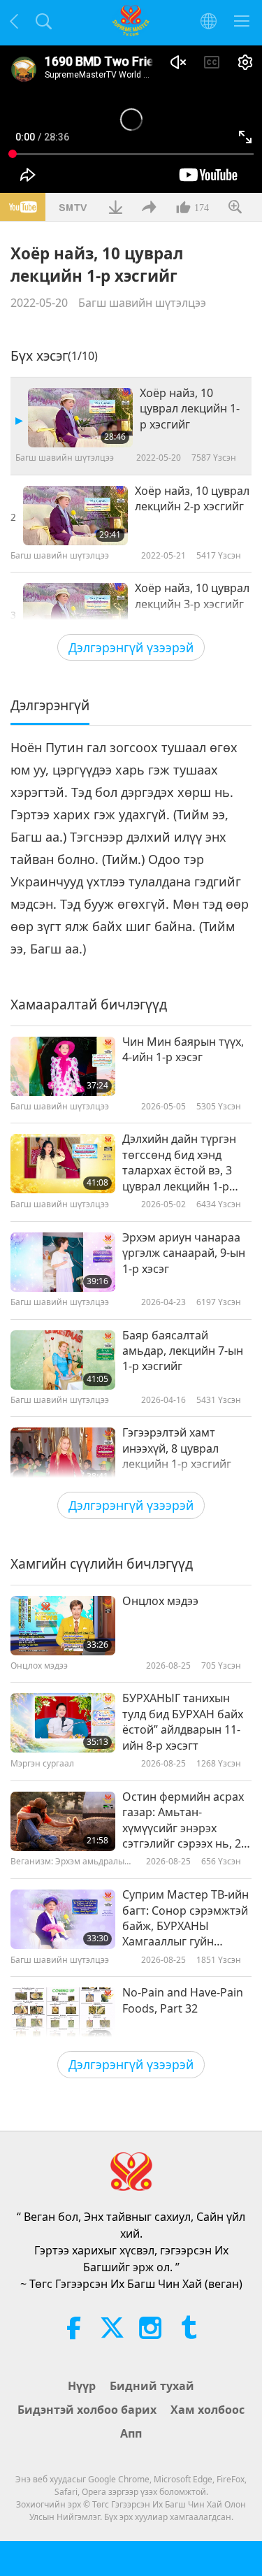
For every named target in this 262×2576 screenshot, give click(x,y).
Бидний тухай (152, 2386)
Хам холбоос (208, 2410)
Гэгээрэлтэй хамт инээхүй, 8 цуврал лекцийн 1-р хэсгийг (177, 1448)
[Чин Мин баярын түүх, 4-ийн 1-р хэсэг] (63, 1066)
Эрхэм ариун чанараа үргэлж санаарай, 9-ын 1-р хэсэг (184, 1253)
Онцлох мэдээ (160, 1601)
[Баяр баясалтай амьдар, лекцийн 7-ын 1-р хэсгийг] (63, 1360)
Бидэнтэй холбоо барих (87, 2410)
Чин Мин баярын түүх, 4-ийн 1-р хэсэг (183, 1049)
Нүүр (82, 2386)
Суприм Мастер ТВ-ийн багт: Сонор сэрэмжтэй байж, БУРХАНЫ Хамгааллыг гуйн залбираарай (185, 1918)
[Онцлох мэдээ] (63, 1626)
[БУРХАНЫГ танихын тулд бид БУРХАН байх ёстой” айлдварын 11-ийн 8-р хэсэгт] (63, 1723)
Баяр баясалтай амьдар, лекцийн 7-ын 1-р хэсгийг (183, 1351)
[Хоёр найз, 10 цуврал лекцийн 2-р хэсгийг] (75, 516)
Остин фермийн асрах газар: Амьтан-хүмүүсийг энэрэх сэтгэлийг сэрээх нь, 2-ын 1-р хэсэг (183, 1820)
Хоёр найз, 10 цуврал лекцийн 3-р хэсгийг (192, 596)
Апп (131, 2433)
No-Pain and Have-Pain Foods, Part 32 (183, 2000)
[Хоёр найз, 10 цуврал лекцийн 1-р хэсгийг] (80, 418)
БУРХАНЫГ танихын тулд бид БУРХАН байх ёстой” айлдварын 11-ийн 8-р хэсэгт (183, 1721)
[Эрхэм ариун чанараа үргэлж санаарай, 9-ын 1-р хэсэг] (63, 1262)
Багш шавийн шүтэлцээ (142, 303)
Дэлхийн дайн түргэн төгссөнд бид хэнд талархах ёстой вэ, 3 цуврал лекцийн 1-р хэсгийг (179, 1163)
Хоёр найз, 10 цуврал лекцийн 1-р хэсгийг (190, 409)
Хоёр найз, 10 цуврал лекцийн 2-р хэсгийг (192, 498)
